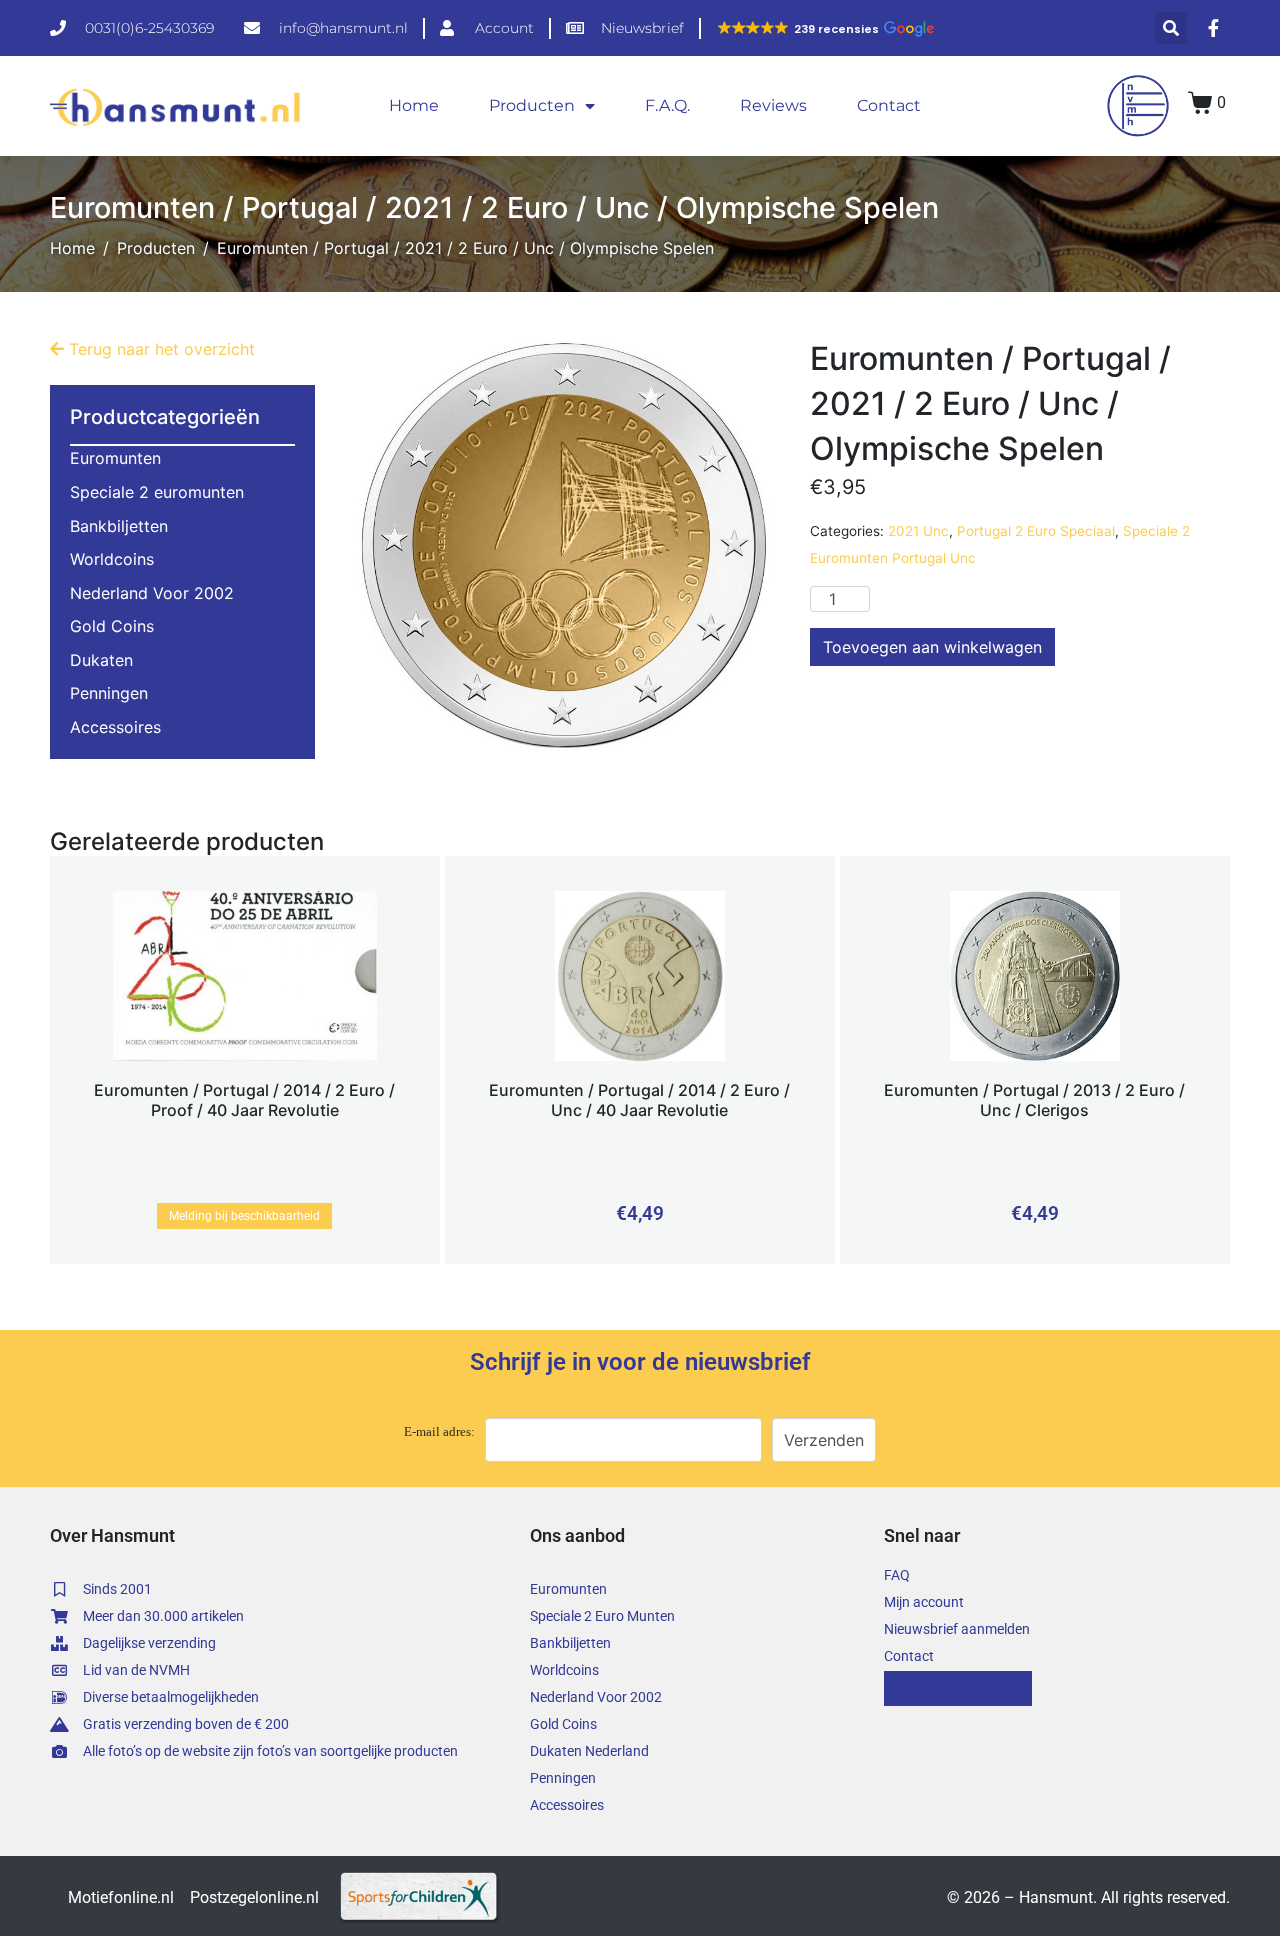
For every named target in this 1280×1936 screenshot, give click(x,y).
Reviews (773, 105)
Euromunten (115, 458)
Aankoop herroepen (958, 1688)
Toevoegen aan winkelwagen (932, 647)
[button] (825, 29)
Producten (532, 105)
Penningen (109, 693)
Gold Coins (112, 626)
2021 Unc (918, 531)
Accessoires (115, 727)
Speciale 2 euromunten (157, 492)
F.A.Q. (667, 105)
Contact (889, 105)
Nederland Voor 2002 (152, 593)
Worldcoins (112, 559)
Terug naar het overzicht (159, 349)
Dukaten (101, 660)
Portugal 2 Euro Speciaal (1036, 531)
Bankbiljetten (119, 526)
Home (414, 105)
